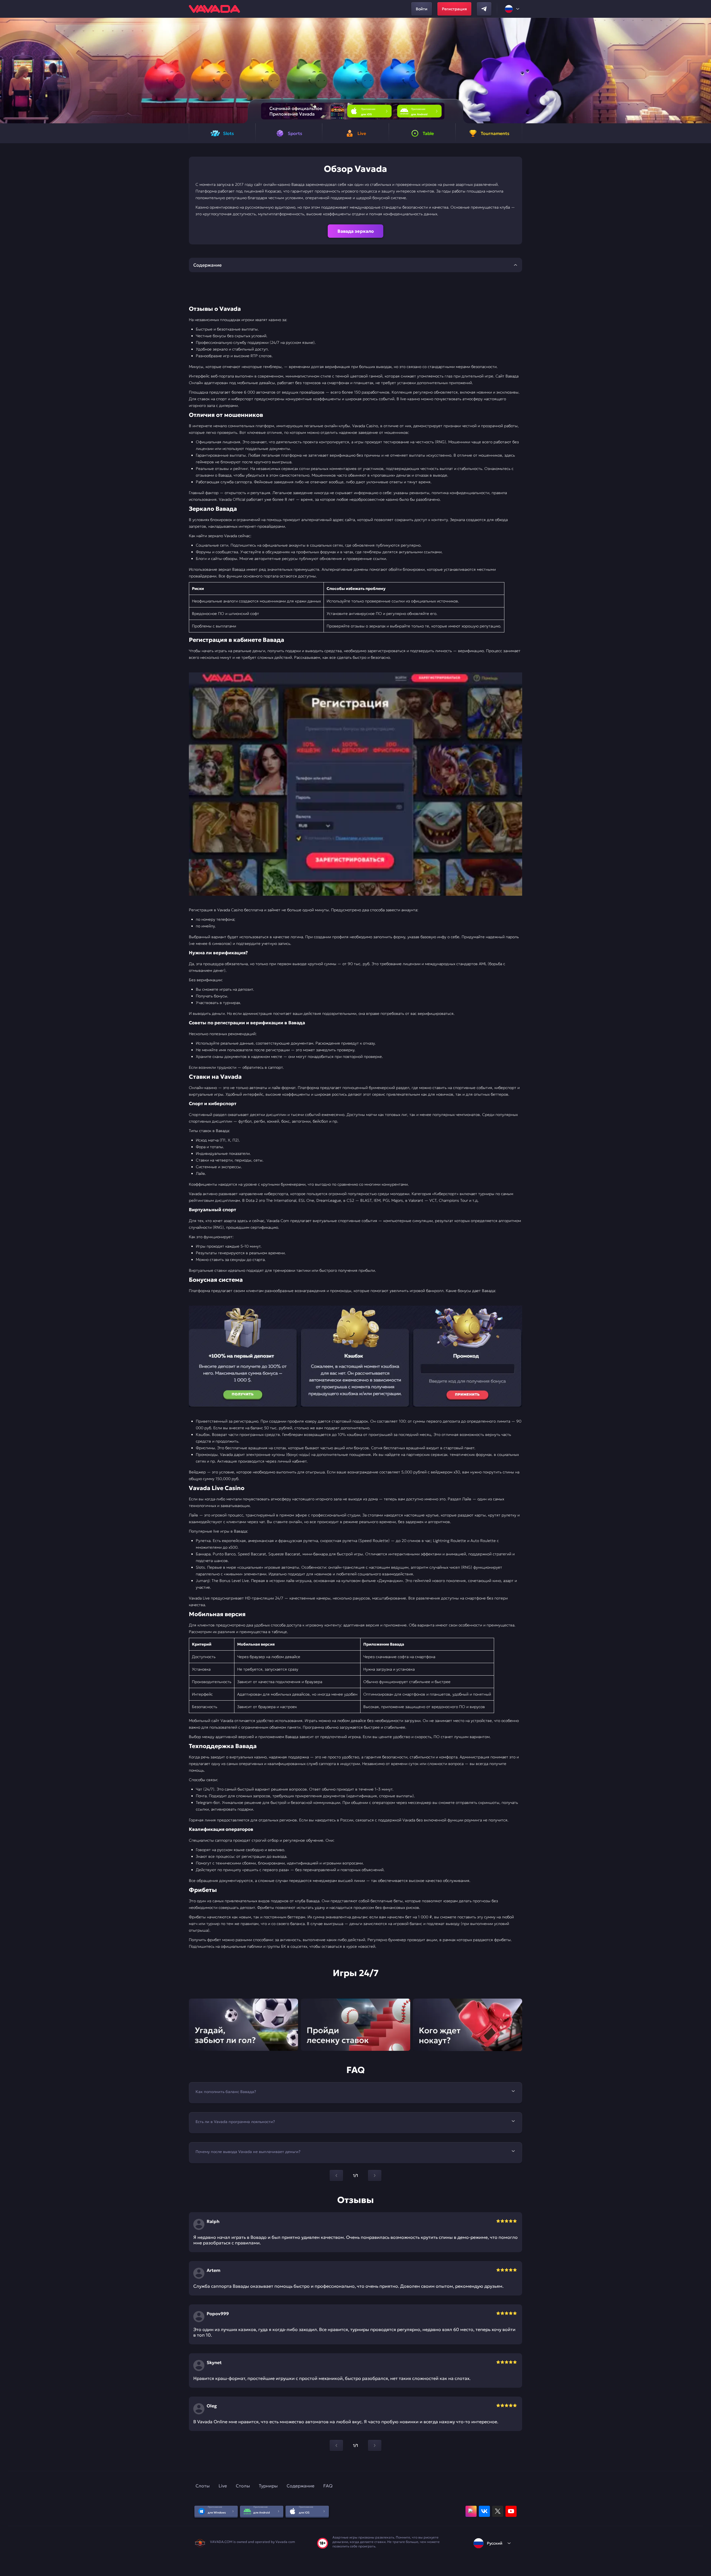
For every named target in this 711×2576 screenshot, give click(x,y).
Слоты (203, 2486)
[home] (214, 9)
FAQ (328, 2486)
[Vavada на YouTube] (511, 2511)
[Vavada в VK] (484, 2511)
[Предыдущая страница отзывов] (336, 2445)
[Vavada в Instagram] (471, 2511)
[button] (704, 71)
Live (223, 2486)
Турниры (268, 2486)
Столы (243, 2486)
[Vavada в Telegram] (484, 9)
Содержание (301, 2486)
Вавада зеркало (356, 231)
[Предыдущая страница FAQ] (336, 2176)
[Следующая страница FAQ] (375, 2176)
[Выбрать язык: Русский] (512, 9)
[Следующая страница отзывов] (375, 2445)
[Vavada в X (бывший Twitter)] (498, 2511)
